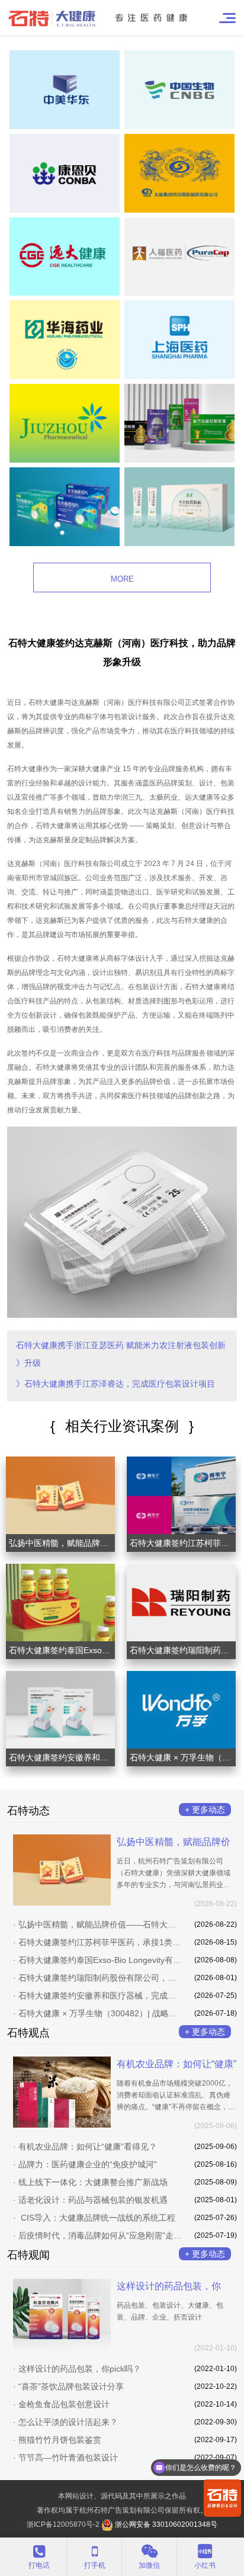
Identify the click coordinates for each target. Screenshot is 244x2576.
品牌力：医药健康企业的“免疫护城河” (85, 2164)
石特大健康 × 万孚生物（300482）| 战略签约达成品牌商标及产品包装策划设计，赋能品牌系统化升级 (98, 2013)
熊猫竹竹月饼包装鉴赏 (57, 2440)
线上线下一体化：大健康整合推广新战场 (90, 2182)
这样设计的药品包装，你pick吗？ (77, 2369)
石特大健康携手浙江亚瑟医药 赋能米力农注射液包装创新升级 (121, 1354)
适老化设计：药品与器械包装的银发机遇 (90, 2200)
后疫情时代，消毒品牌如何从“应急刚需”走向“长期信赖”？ (98, 2235)
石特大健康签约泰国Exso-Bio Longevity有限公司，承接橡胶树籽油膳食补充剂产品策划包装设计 (98, 1960)
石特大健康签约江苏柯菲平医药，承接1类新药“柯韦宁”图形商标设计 (98, 1942)
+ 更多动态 (205, 1810)
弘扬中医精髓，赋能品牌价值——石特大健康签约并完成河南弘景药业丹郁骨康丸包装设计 (98, 1924)
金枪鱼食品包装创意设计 (61, 2404)
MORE (122, 578)
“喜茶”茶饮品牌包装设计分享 (68, 2386)
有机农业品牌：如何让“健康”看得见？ (85, 2147)
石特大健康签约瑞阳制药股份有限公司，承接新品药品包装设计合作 (98, 1978)
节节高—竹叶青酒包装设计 (65, 2458)
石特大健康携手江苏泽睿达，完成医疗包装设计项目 (120, 1384)
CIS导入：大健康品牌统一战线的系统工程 (94, 2218)
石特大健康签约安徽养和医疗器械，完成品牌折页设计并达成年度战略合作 (98, 1996)
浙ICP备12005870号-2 (63, 2524)
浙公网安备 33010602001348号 (165, 2524)
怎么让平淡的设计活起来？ (65, 2422)
